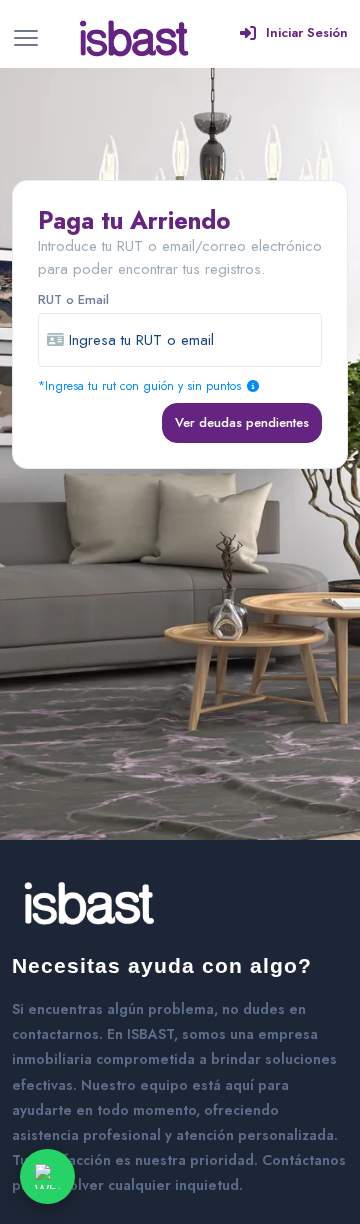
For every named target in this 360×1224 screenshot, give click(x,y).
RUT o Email (73, 299)
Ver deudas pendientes (242, 422)
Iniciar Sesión (307, 32)
